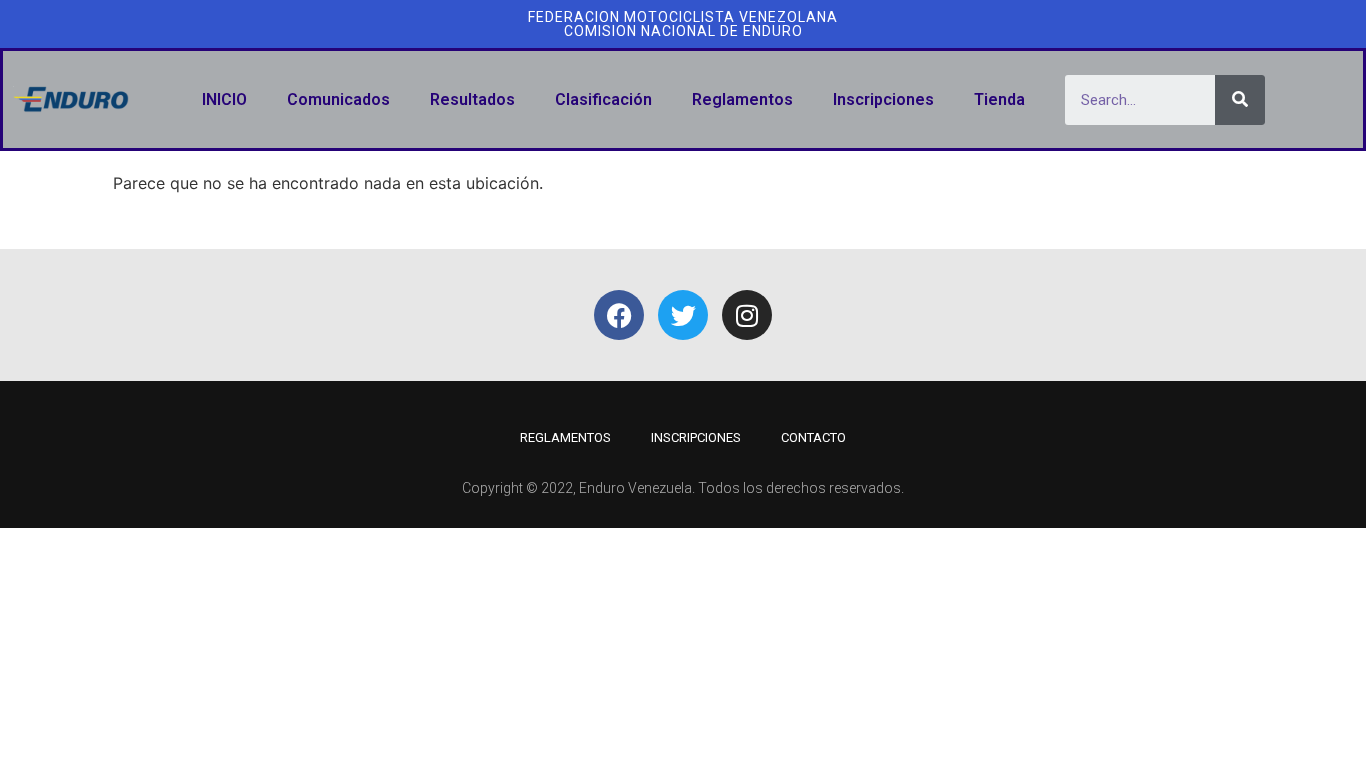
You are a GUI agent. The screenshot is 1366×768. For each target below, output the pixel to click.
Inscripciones (883, 99)
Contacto (813, 437)
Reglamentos (742, 99)
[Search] (1240, 100)
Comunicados (338, 99)
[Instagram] (747, 315)
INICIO (224, 99)
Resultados (472, 99)
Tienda (999, 99)
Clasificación (603, 99)
